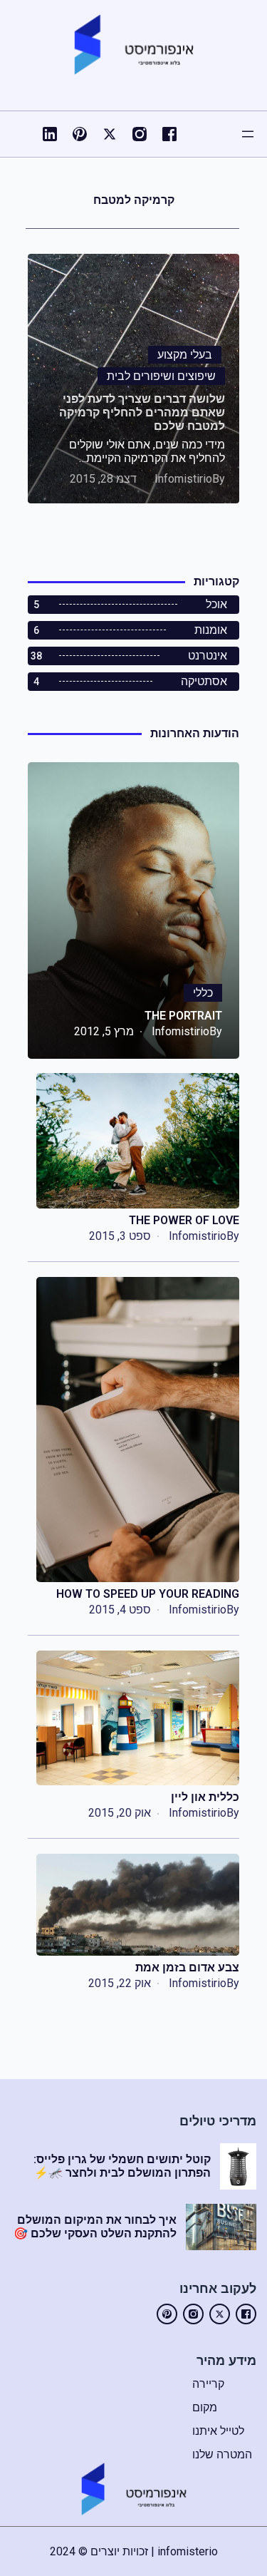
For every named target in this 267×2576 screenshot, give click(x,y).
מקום (205, 2407)
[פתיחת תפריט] (248, 134)
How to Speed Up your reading (148, 1594)
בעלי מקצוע (185, 355)
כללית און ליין (205, 1797)
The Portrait (183, 1016)
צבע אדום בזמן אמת (187, 1967)
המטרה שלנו (222, 2454)
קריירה (208, 2384)
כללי (203, 993)
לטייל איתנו (218, 2431)
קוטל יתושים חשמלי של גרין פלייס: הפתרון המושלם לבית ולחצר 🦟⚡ (122, 2166)
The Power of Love (184, 1220)
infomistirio (183, 479)
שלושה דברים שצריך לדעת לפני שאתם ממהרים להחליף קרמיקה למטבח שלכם (142, 412)
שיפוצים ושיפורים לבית (161, 376)
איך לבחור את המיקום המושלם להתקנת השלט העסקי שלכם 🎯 (95, 2227)
